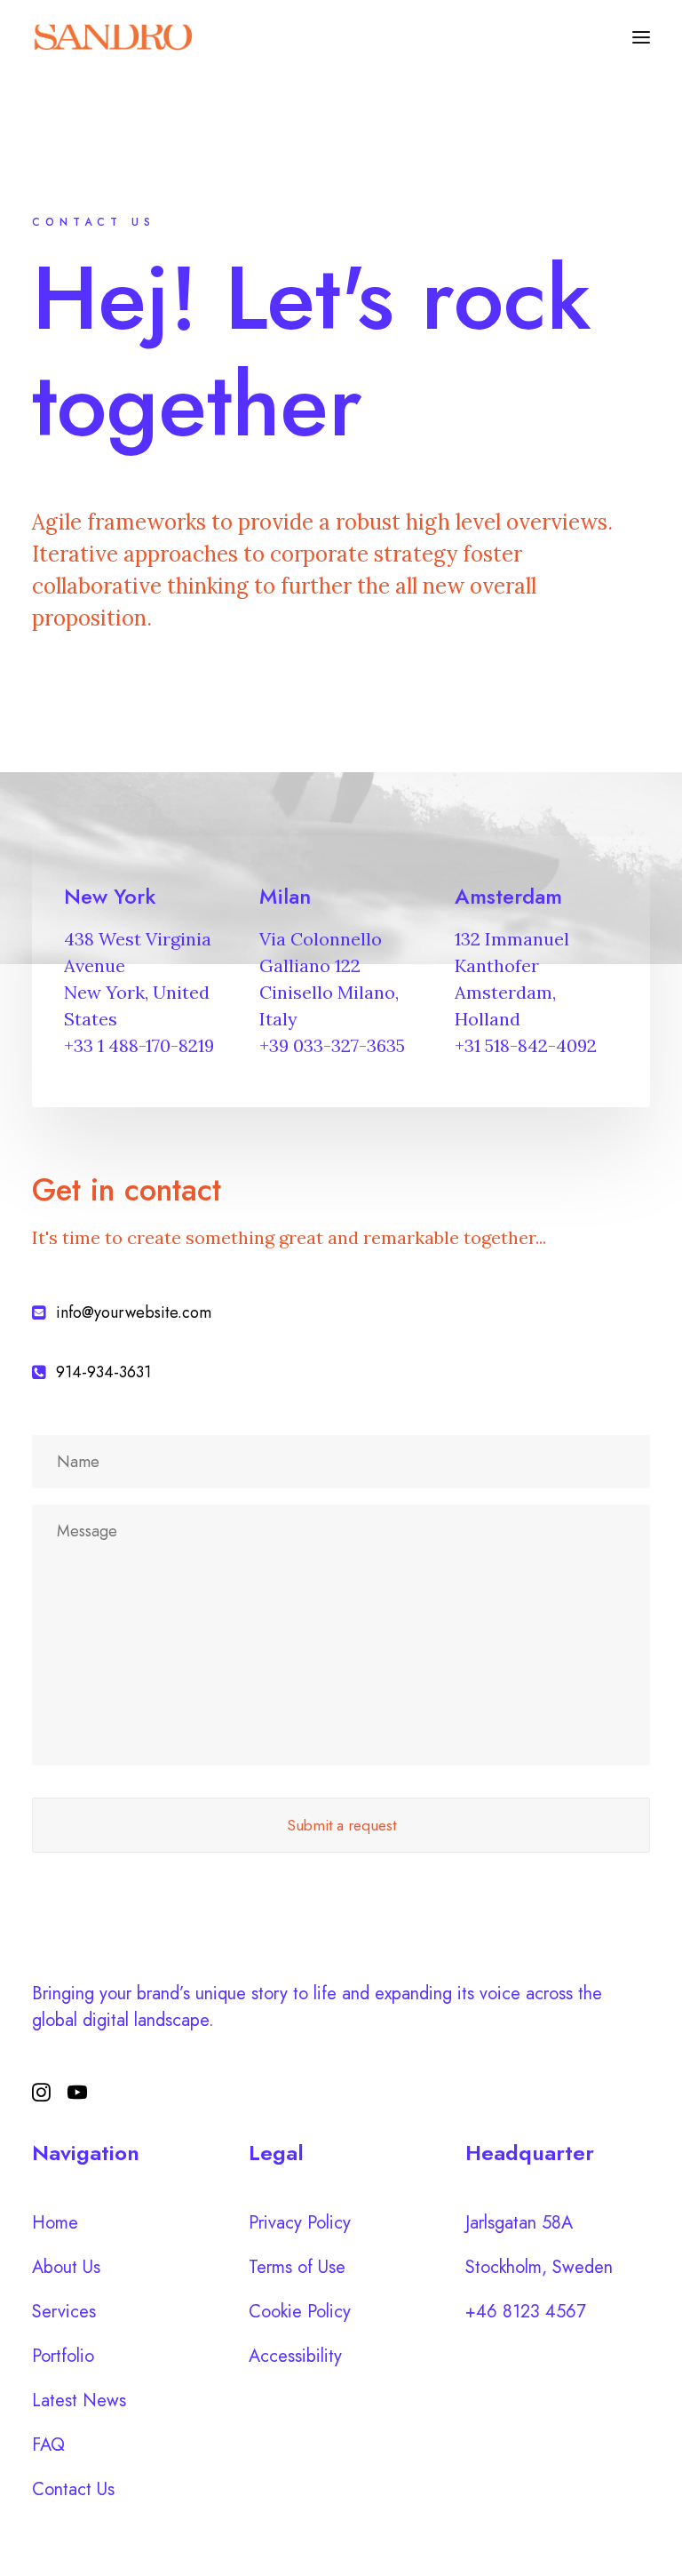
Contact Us (73, 2489)
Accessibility (295, 2356)
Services (64, 2312)
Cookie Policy (300, 2312)
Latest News (79, 2401)
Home (55, 2223)
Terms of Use (297, 2267)
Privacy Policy (300, 2223)
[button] (641, 37)
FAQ (48, 2445)
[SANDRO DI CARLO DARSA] (112, 37)
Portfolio (63, 2356)
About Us (66, 2267)
